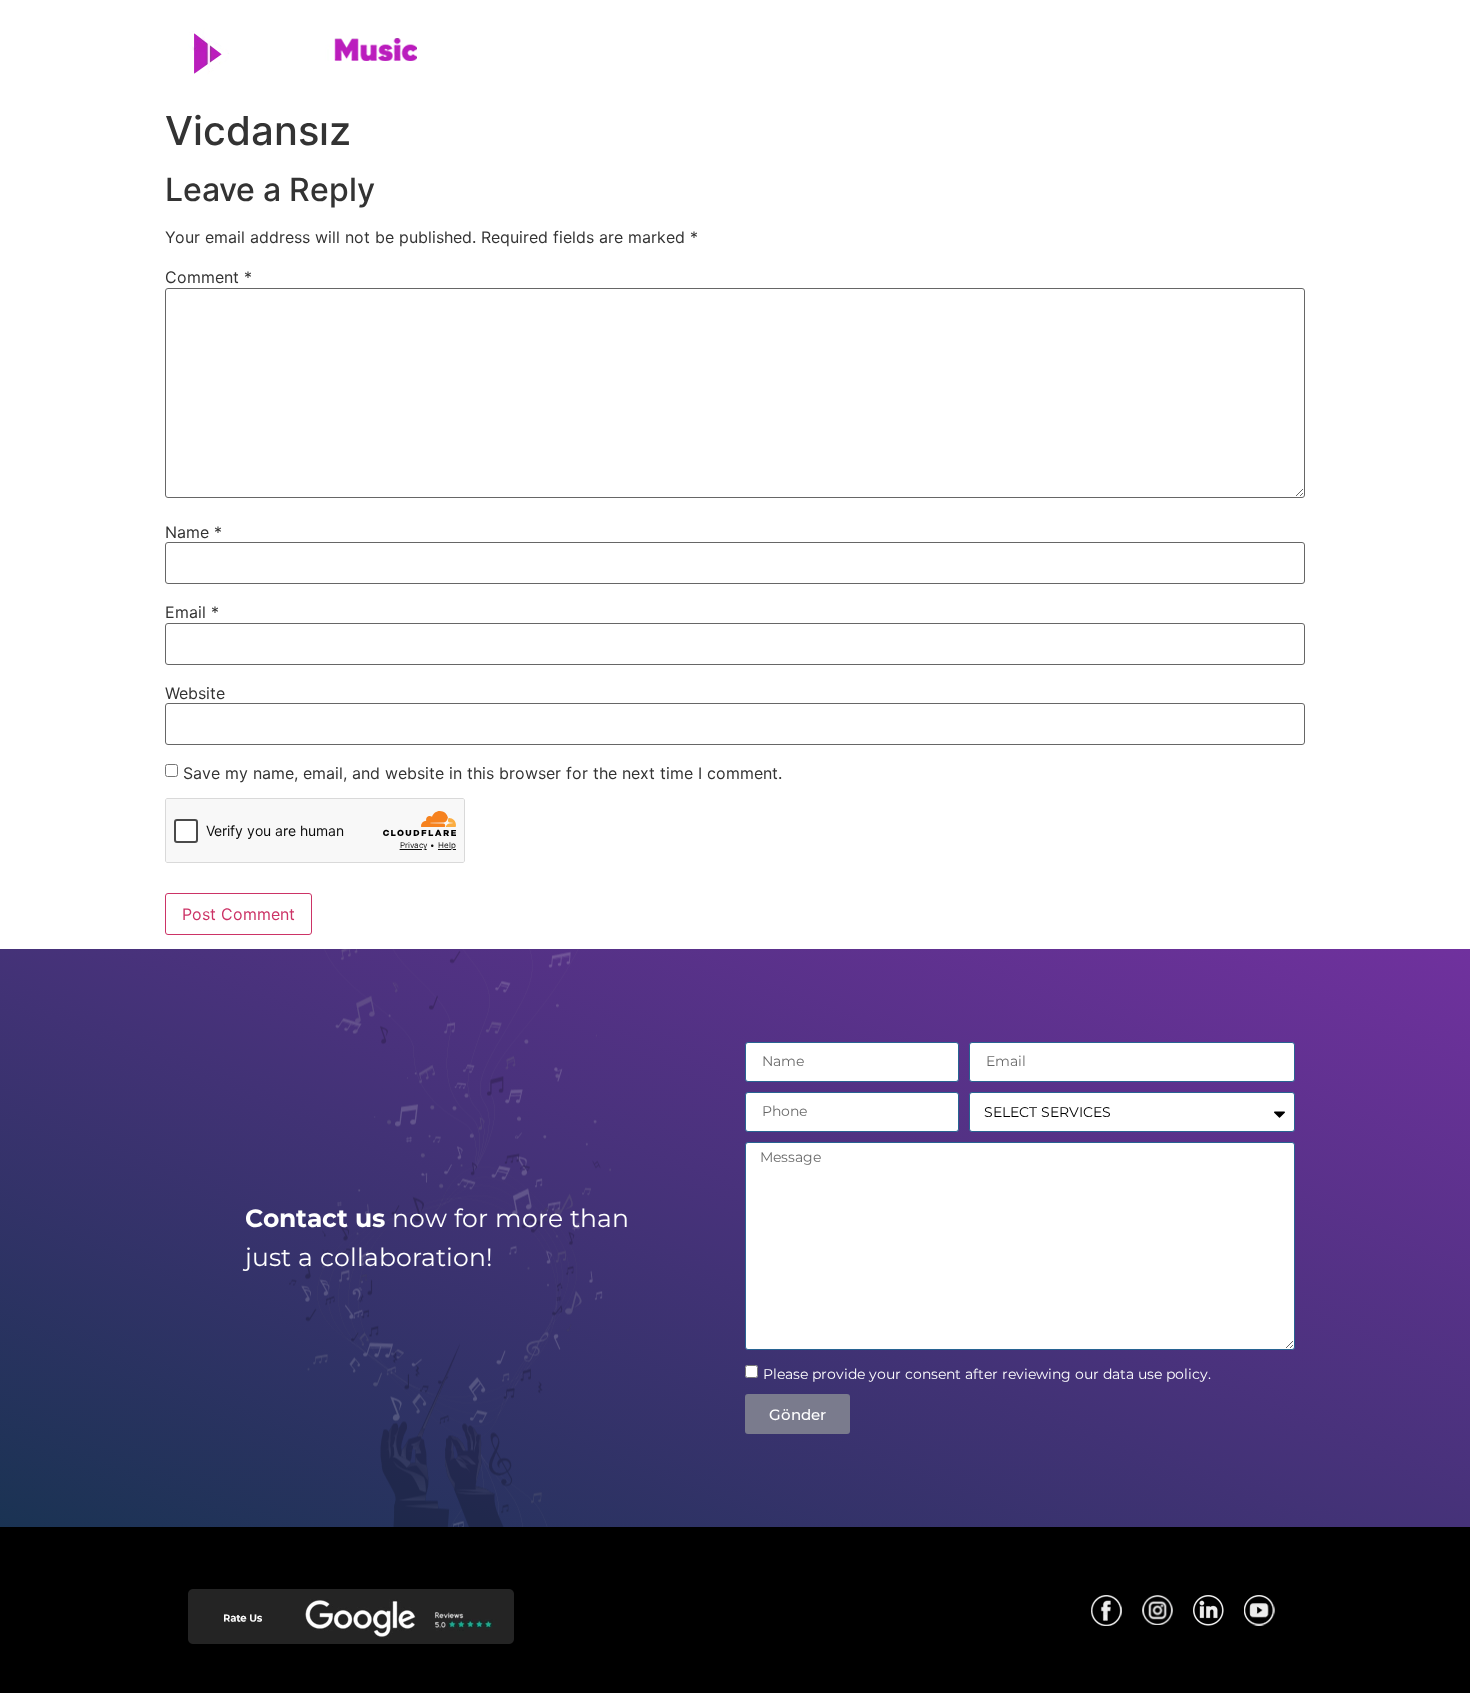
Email (192, 612)
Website (195, 693)
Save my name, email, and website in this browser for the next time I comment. (482, 773)
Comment (208, 277)
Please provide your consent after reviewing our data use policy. (987, 1374)
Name (193, 532)
